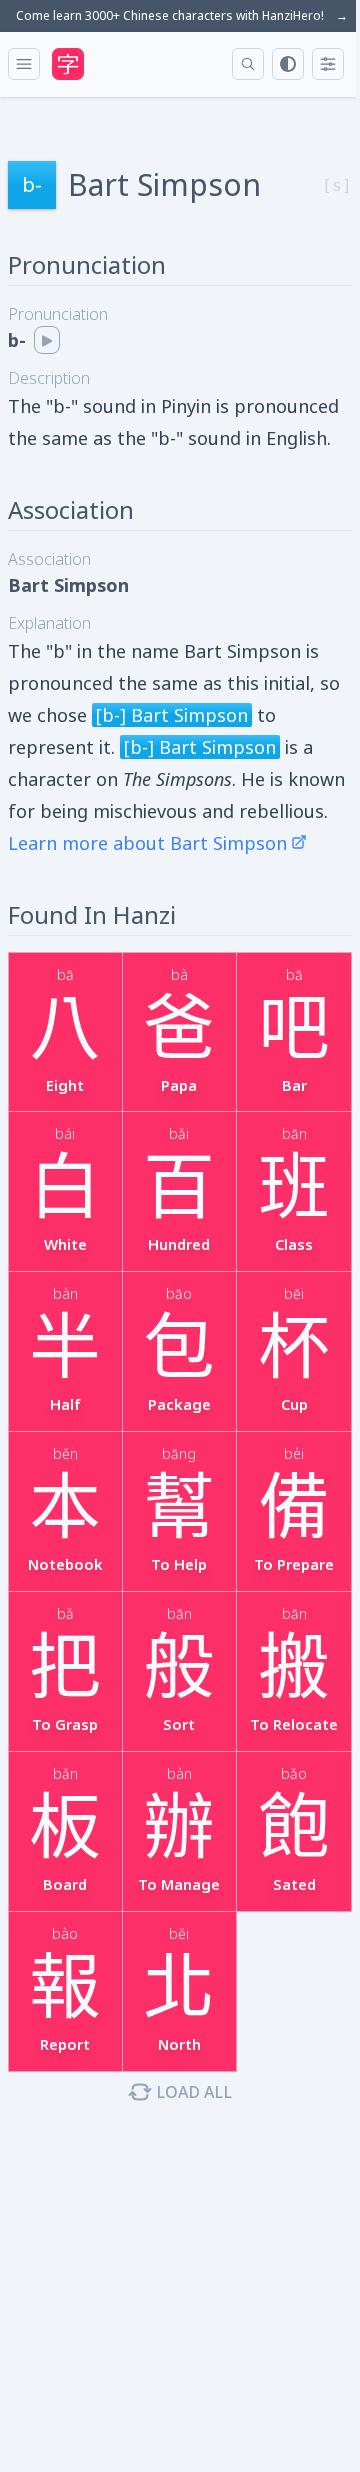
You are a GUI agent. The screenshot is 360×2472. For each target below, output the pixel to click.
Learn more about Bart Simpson (147, 843)
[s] (337, 185)
